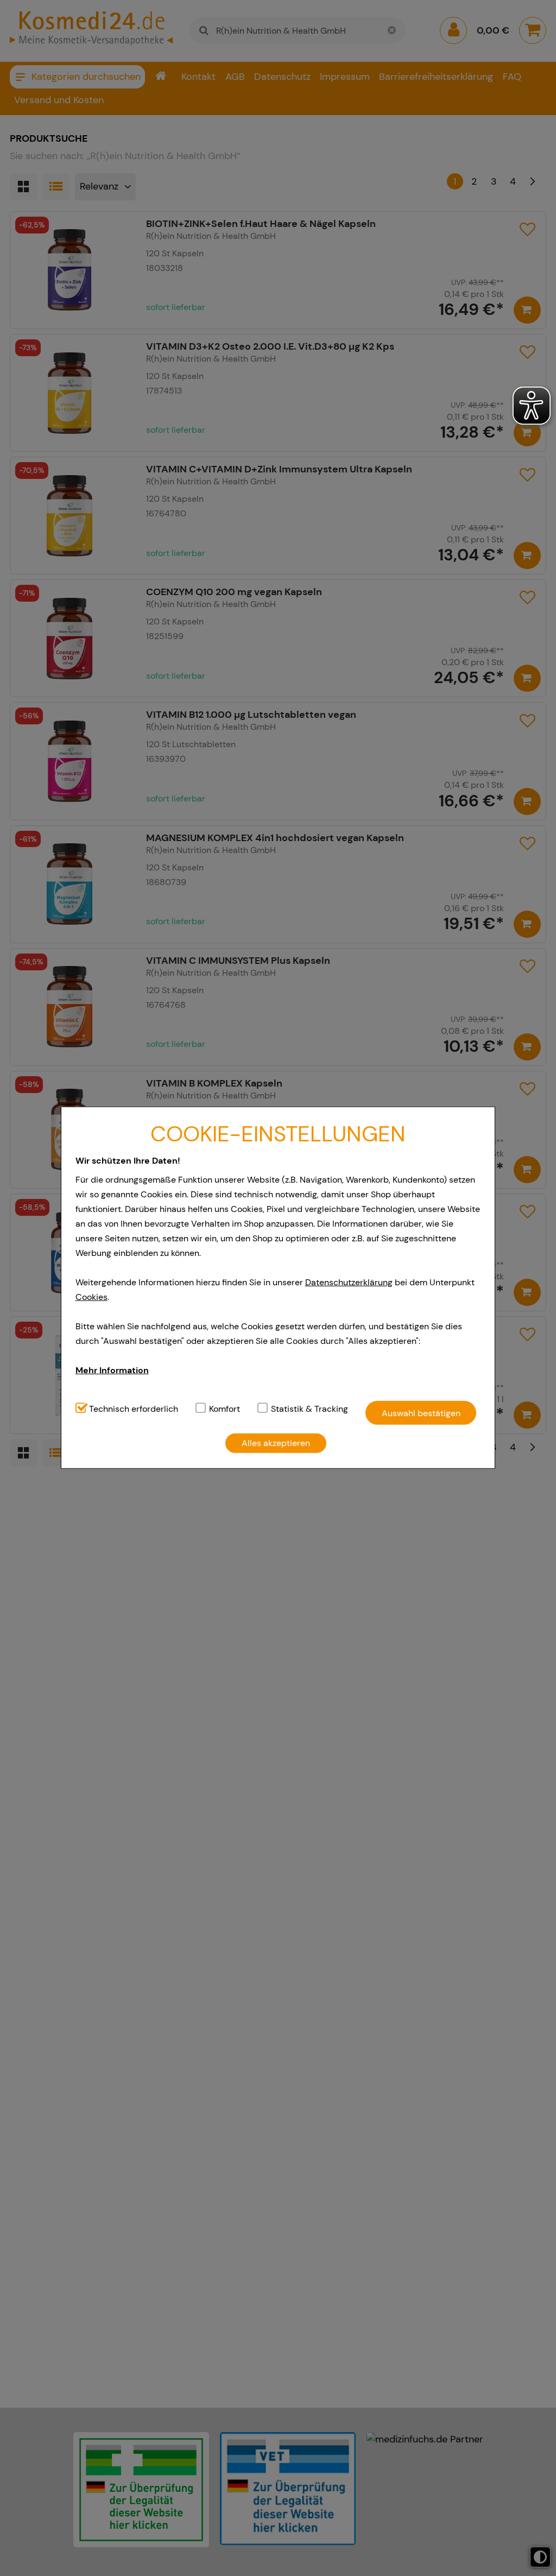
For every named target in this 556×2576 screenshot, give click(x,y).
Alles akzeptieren (276, 1443)
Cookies (91, 1297)
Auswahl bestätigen (421, 1413)
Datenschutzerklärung (349, 1282)
